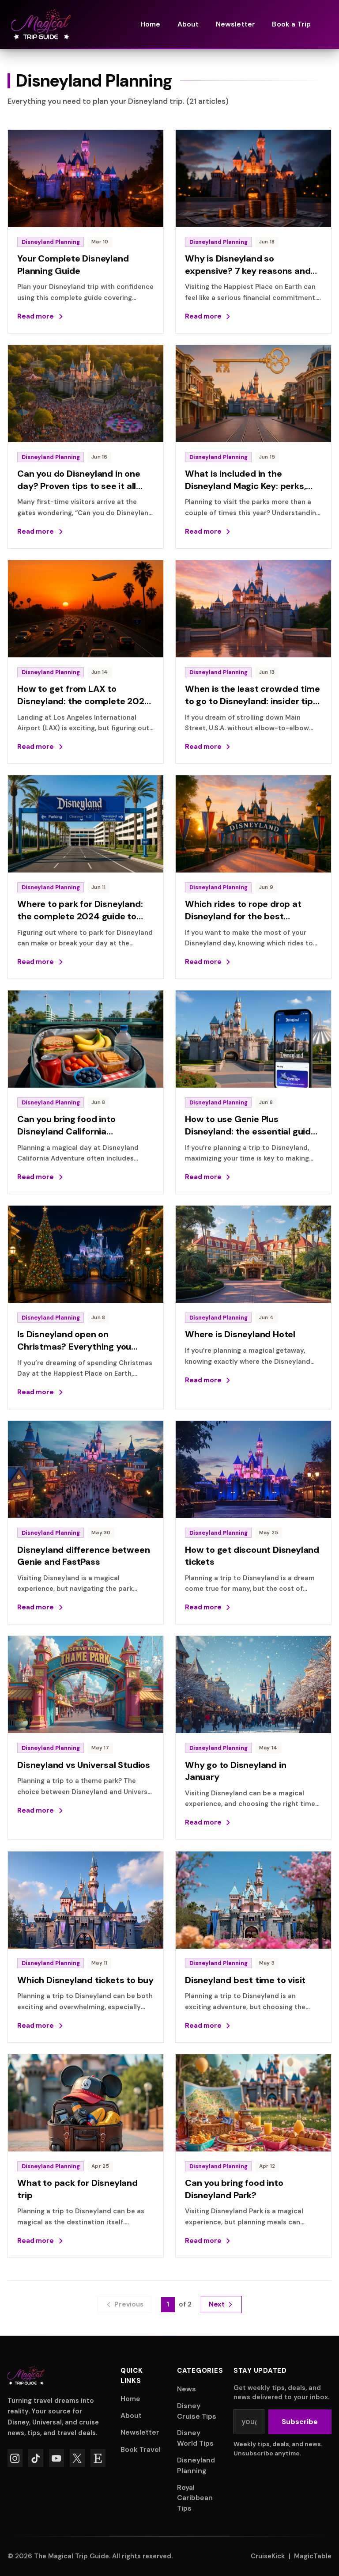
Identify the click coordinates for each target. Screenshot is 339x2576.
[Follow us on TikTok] (36, 2458)
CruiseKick (268, 2556)
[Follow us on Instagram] (15, 2458)
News (186, 2389)
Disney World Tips (195, 2438)
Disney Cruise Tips (197, 2411)
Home (130, 2399)
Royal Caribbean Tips (195, 2498)
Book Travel (141, 2449)
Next (217, 2304)
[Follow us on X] (77, 2458)
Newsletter (140, 2432)
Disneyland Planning (196, 2465)
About (131, 2415)
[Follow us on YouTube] (56, 2458)
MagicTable (313, 2556)
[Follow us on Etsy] (98, 2458)
